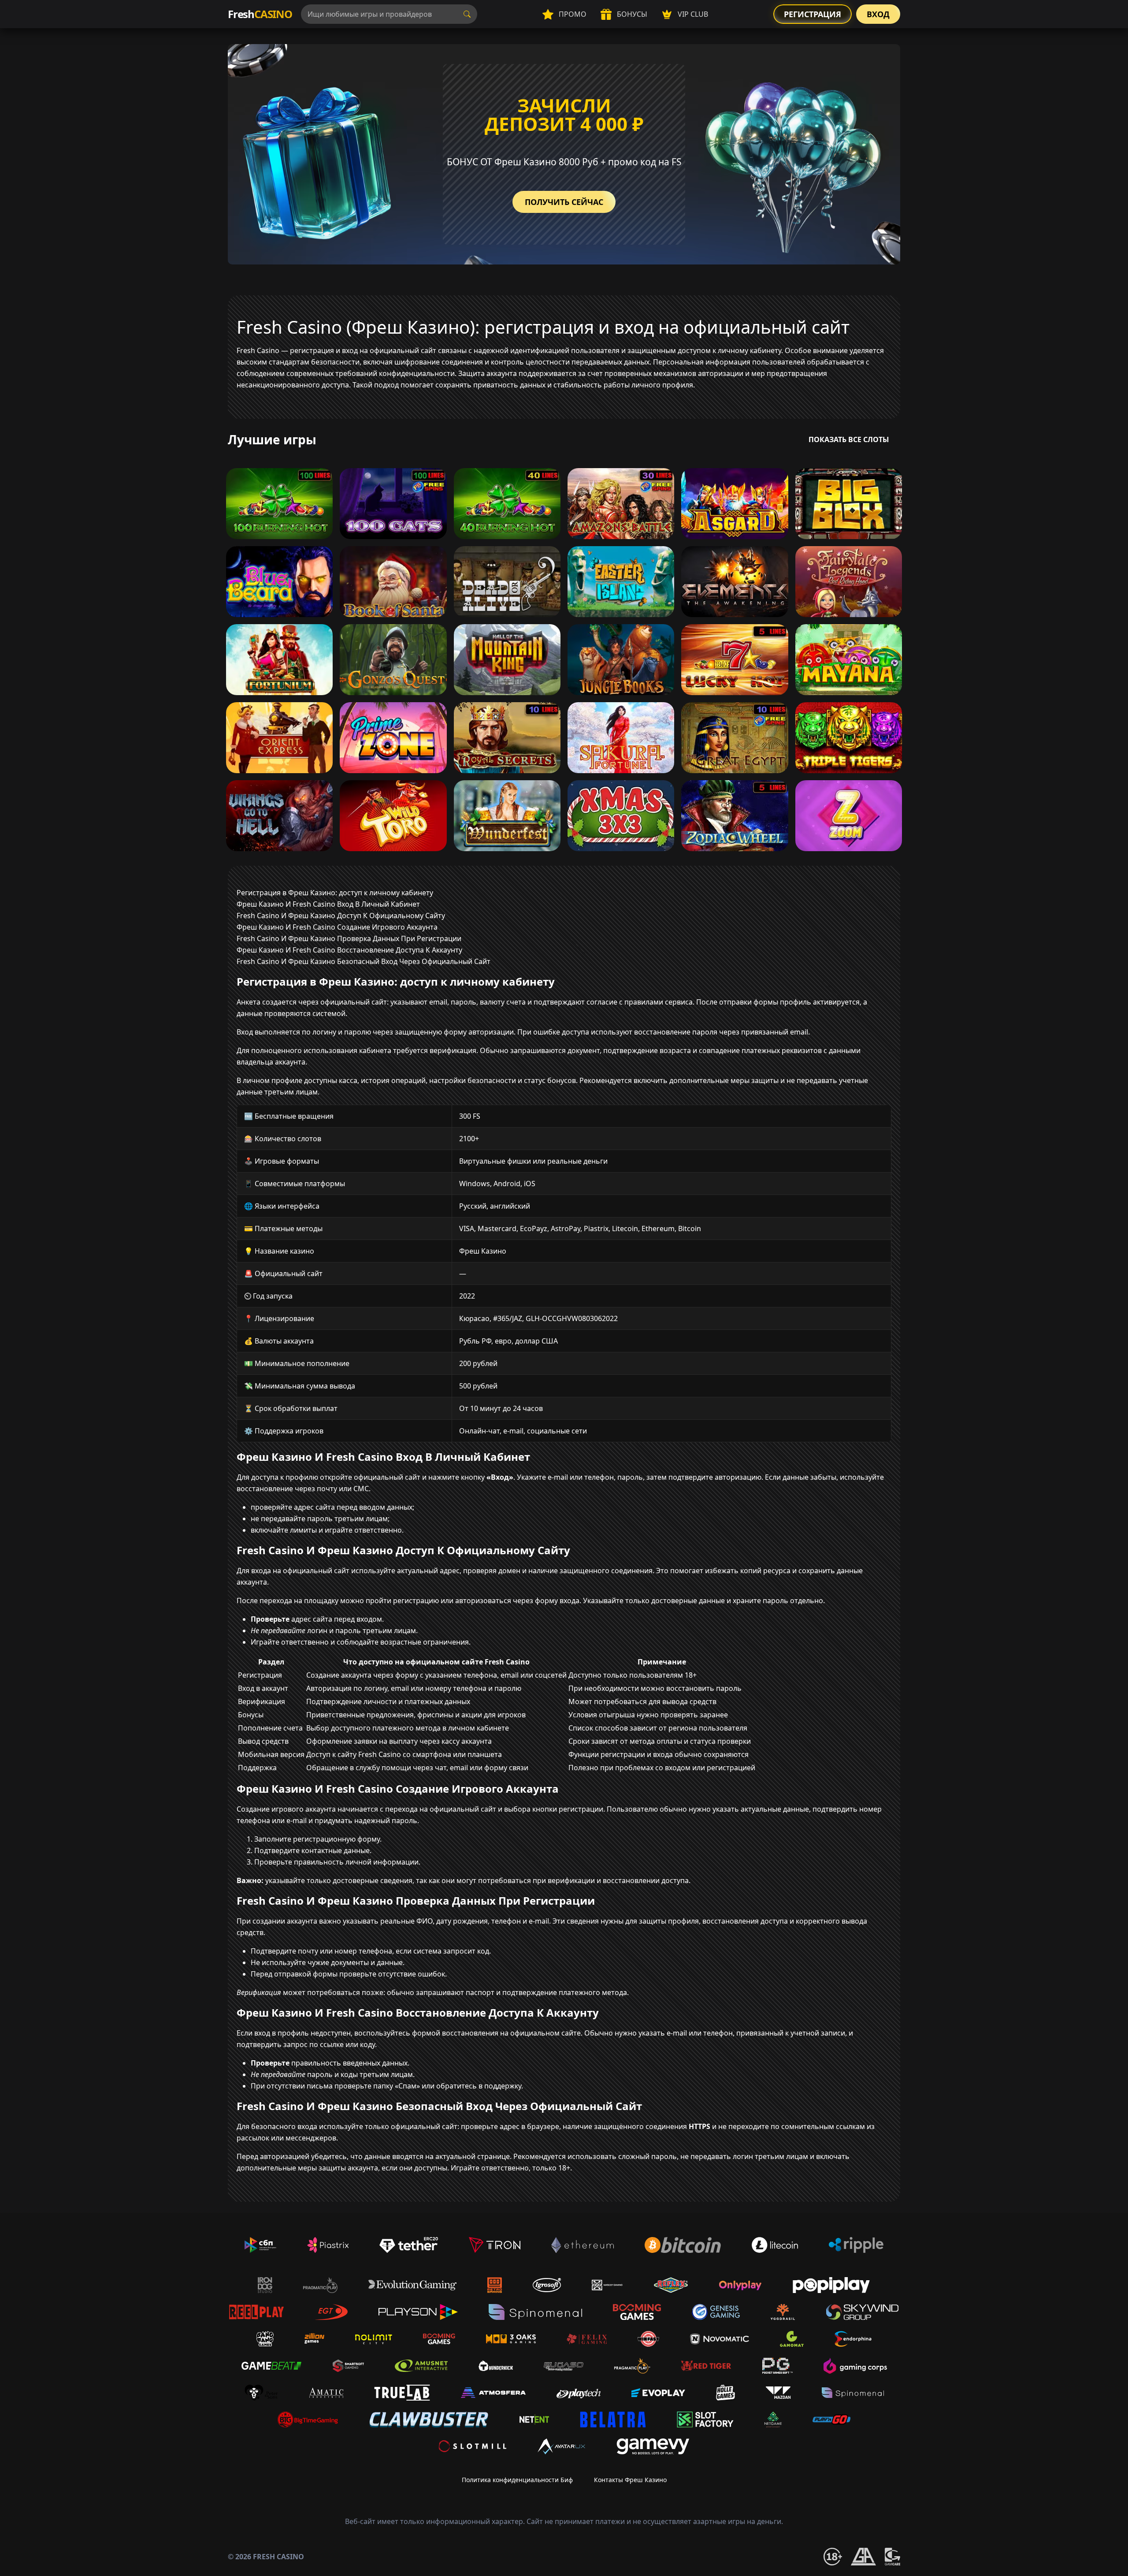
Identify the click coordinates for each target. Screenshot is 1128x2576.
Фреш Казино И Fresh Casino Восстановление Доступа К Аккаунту (349, 950)
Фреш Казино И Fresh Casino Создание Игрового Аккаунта (337, 927)
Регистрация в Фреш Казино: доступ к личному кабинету (335, 893)
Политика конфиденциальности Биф (517, 2480)
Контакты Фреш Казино (630, 2480)
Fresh (260, 14)
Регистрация (813, 14)
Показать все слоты (849, 439)
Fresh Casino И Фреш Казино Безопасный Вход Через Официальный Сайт (364, 961)
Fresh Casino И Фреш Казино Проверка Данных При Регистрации (349, 938)
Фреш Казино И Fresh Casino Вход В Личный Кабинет (328, 904)
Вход (878, 14)
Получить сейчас (564, 202)
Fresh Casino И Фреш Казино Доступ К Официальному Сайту (341, 916)
